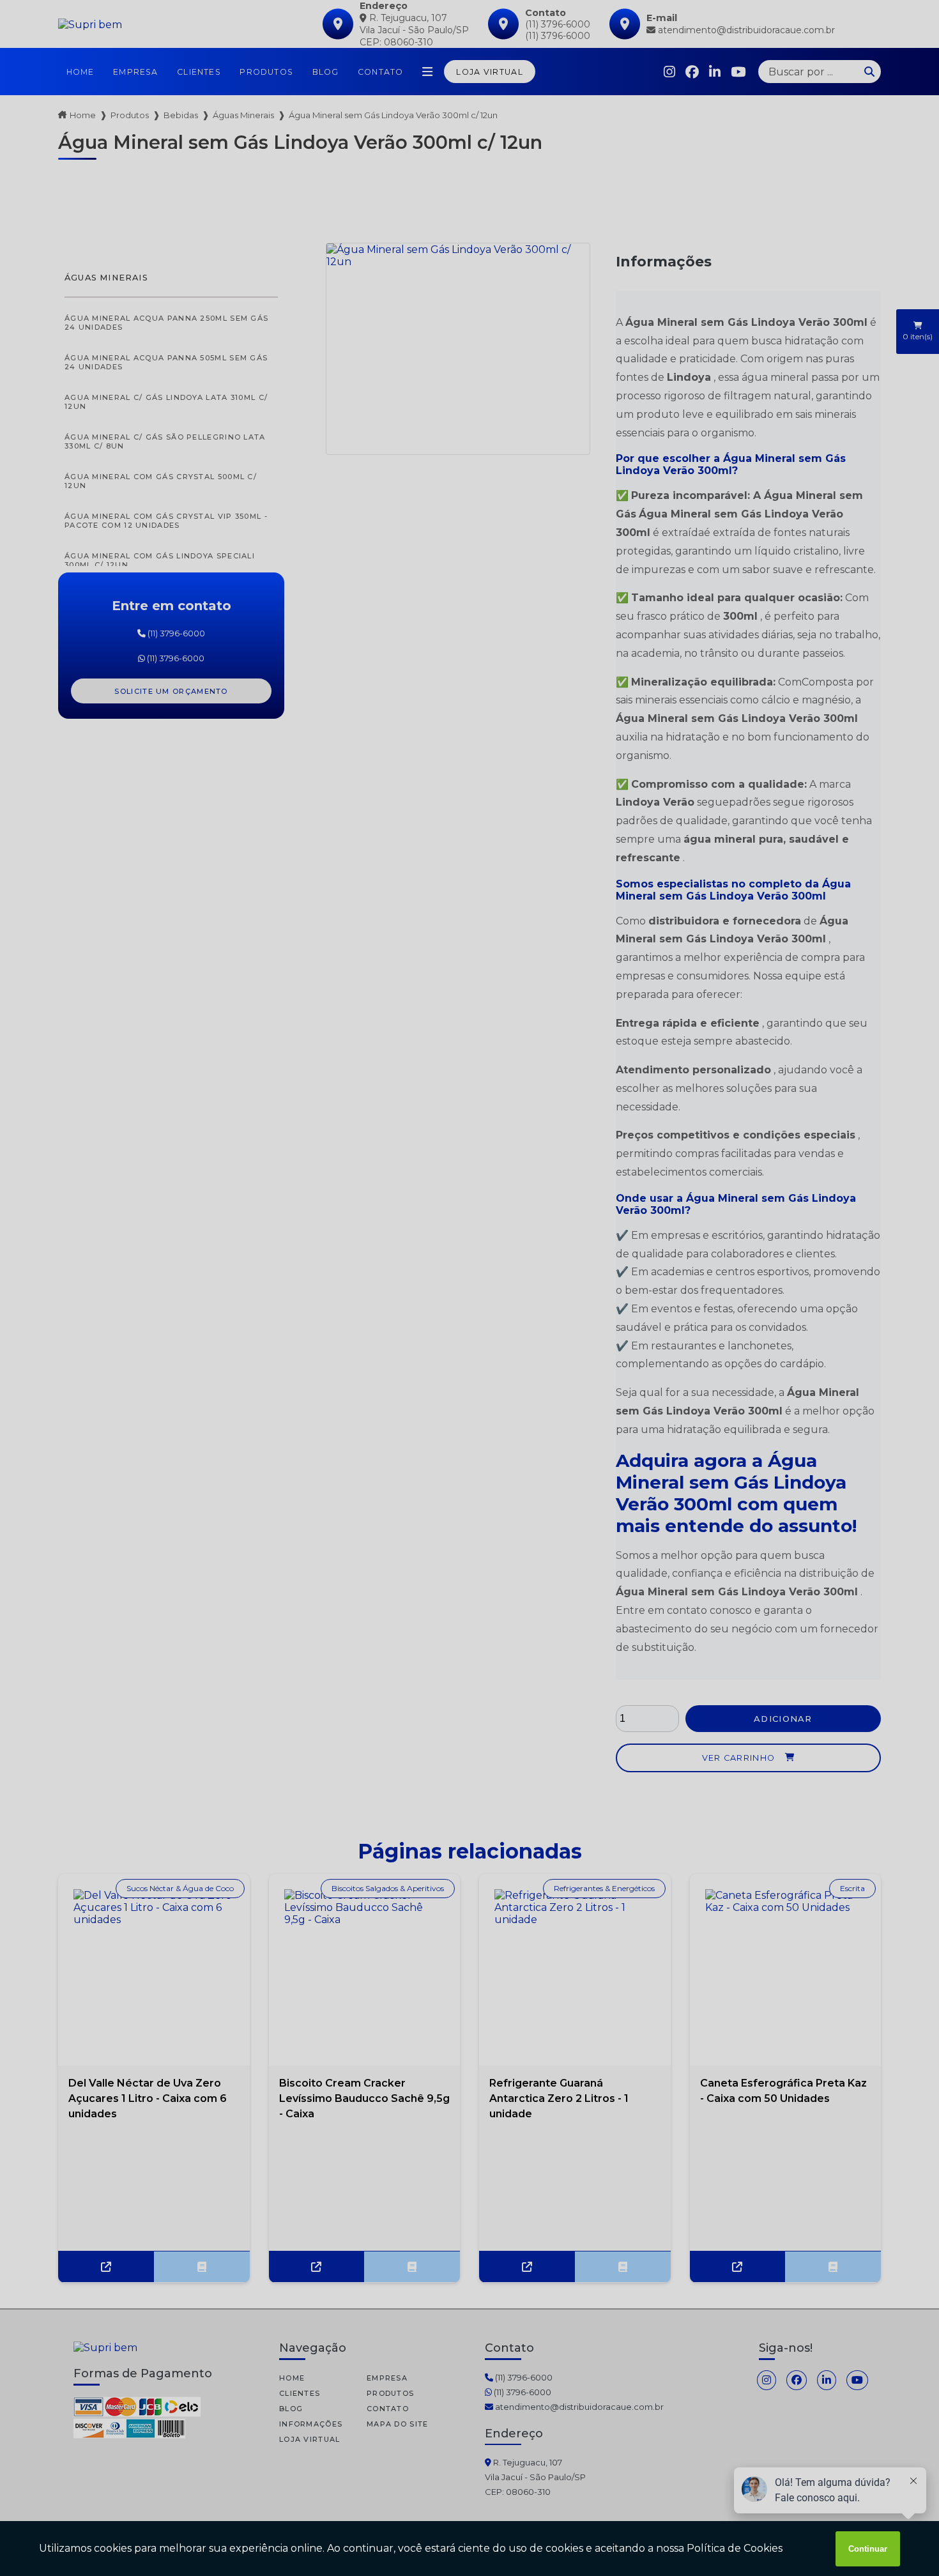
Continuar (868, 2549)
